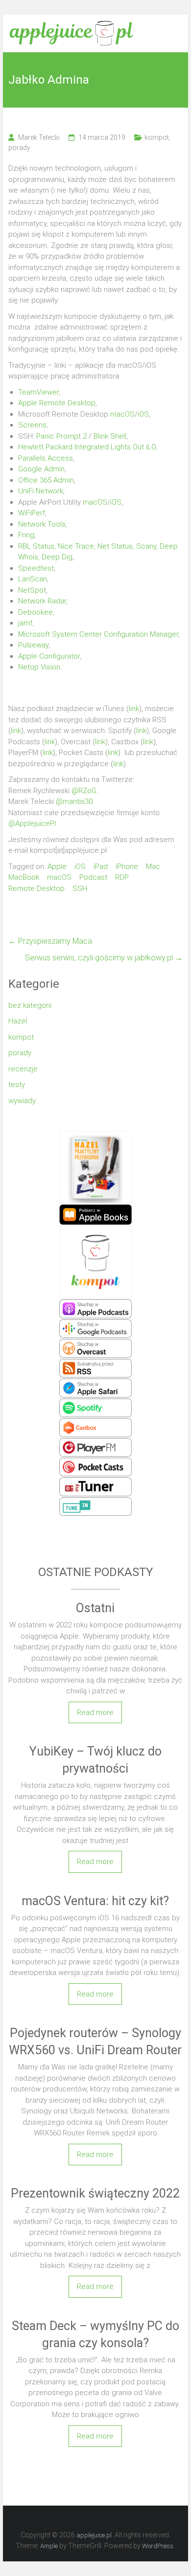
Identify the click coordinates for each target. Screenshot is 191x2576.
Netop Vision (39, 667)
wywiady (22, 1101)
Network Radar (42, 601)
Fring (26, 535)
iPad (101, 866)
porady (19, 148)
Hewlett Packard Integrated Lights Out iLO (87, 447)
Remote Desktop (36, 888)
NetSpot (32, 590)
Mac (153, 866)
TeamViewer (38, 392)
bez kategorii (30, 1005)
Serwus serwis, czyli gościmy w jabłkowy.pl (104, 958)
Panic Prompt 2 (61, 436)
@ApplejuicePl (32, 823)
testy (17, 1085)
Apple (57, 866)
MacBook (24, 877)
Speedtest (36, 568)
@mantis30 (74, 801)
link (134, 709)
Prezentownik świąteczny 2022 (95, 2193)
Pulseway (33, 645)
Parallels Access (46, 458)
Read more (95, 1712)
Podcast (93, 877)
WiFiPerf (32, 513)
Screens (32, 425)
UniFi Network (41, 491)
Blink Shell (110, 436)
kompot (157, 137)
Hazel (18, 1021)
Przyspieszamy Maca (50, 941)
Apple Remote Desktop (57, 403)
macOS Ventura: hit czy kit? (95, 1901)
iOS (143, 414)
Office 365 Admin (46, 480)
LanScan (33, 579)
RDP (122, 877)
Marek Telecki (39, 137)
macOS (122, 414)
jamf (25, 623)
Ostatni (95, 1608)
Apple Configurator (49, 656)
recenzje (23, 1069)
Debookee (36, 612)
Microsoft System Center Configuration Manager (98, 634)
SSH (80, 888)
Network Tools (42, 524)
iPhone (127, 866)
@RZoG (84, 791)
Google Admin (41, 469)
